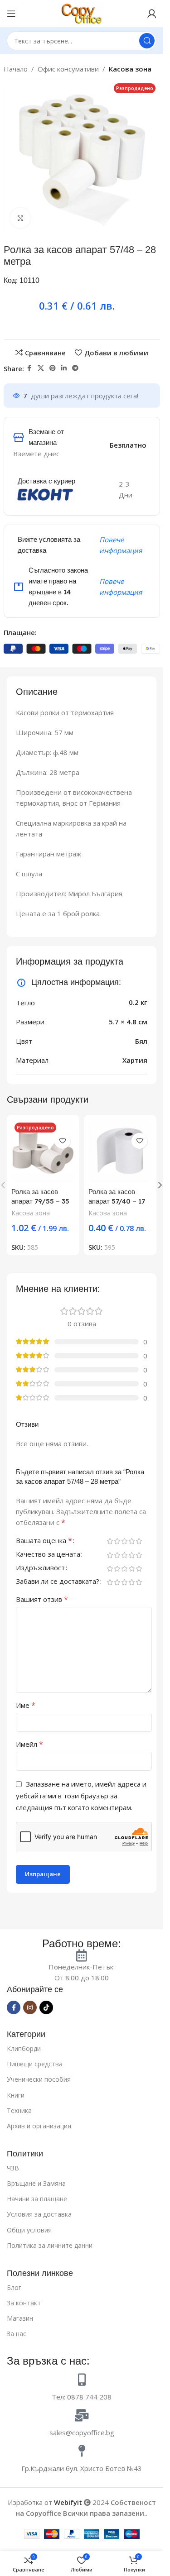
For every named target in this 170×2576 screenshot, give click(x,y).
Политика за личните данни (50, 2245)
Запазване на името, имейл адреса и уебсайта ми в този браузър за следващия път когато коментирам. (81, 1796)
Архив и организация (39, 2126)
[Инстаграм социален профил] (30, 2007)
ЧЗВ (13, 2168)
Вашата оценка (44, 1541)
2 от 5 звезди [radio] (117, 1541)
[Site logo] (82, 13)
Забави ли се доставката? (58, 1582)
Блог (14, 2287)
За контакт (24, 2303)
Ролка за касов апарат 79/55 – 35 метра (40, 1201)
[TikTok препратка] (46, 2007)
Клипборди (24, 2048)
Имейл (29, 1744)
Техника (19, 2110)
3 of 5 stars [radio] (124, 1541)
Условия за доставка (39, 2214)
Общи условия (29, 2230)
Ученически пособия (39, 2079)
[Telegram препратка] (75, 368)
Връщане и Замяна (36, 2183)
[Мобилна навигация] (11, 14)
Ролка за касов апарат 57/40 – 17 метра (117, 1201)
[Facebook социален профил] (29, 368)
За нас (17, 2334)
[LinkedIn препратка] (64, 368)
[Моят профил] (152, 14)
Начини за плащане (37, 2199)
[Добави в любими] (62, 1141)
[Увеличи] (21, 218)
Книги (16, 2095)
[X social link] (41, 368)
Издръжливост (40, 1568)
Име (26, 1705)
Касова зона (130, 69)
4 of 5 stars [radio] (131, 1541)
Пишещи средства (35, 2064)
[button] (160, 1185)
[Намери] (147, 41)
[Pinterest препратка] (53, 368)
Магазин (20, 2318)
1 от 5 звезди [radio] (110, 1541)
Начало (16, 69)
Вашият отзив (42, 1599)
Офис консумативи (68, 69)
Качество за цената (48, 1555)
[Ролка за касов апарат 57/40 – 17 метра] (120, 1151)
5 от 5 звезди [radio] (139, 1541)
